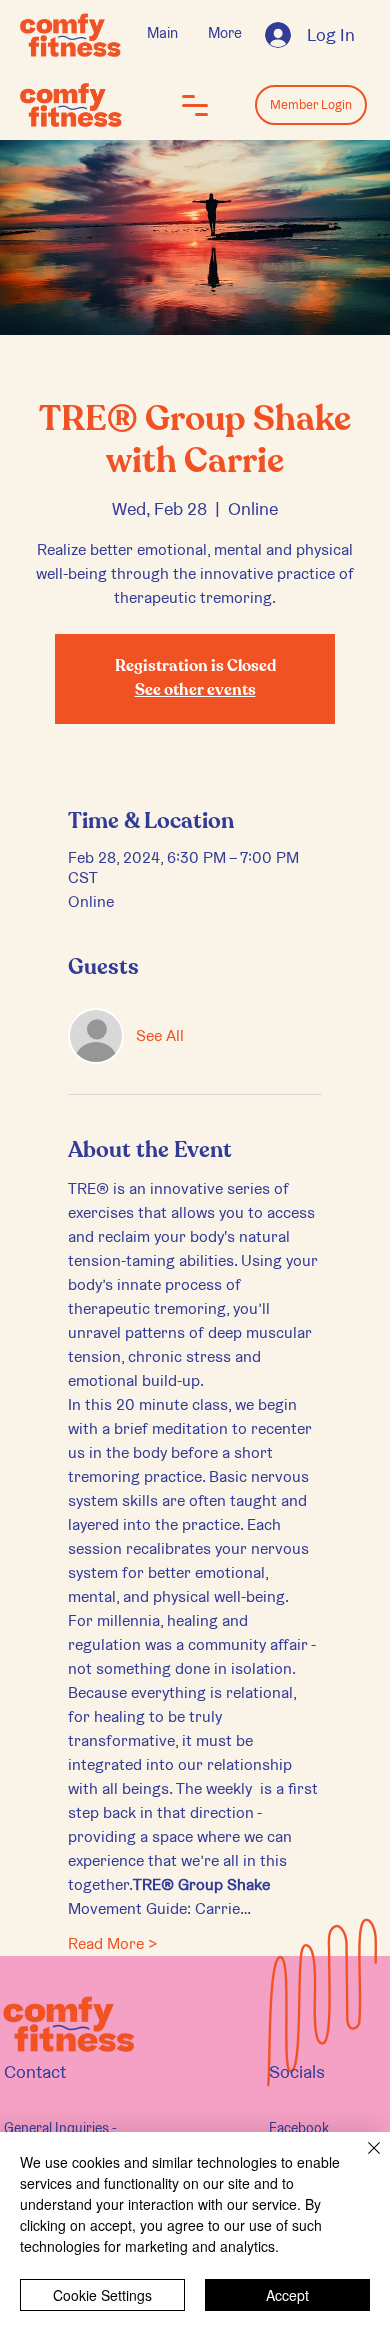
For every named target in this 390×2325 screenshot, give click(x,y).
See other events (195, 691)
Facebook (299, 2128)
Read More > (113, 1943)
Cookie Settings (102, 2295)
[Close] (362, 2160)
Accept (287, 2295)
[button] (195, 105)
